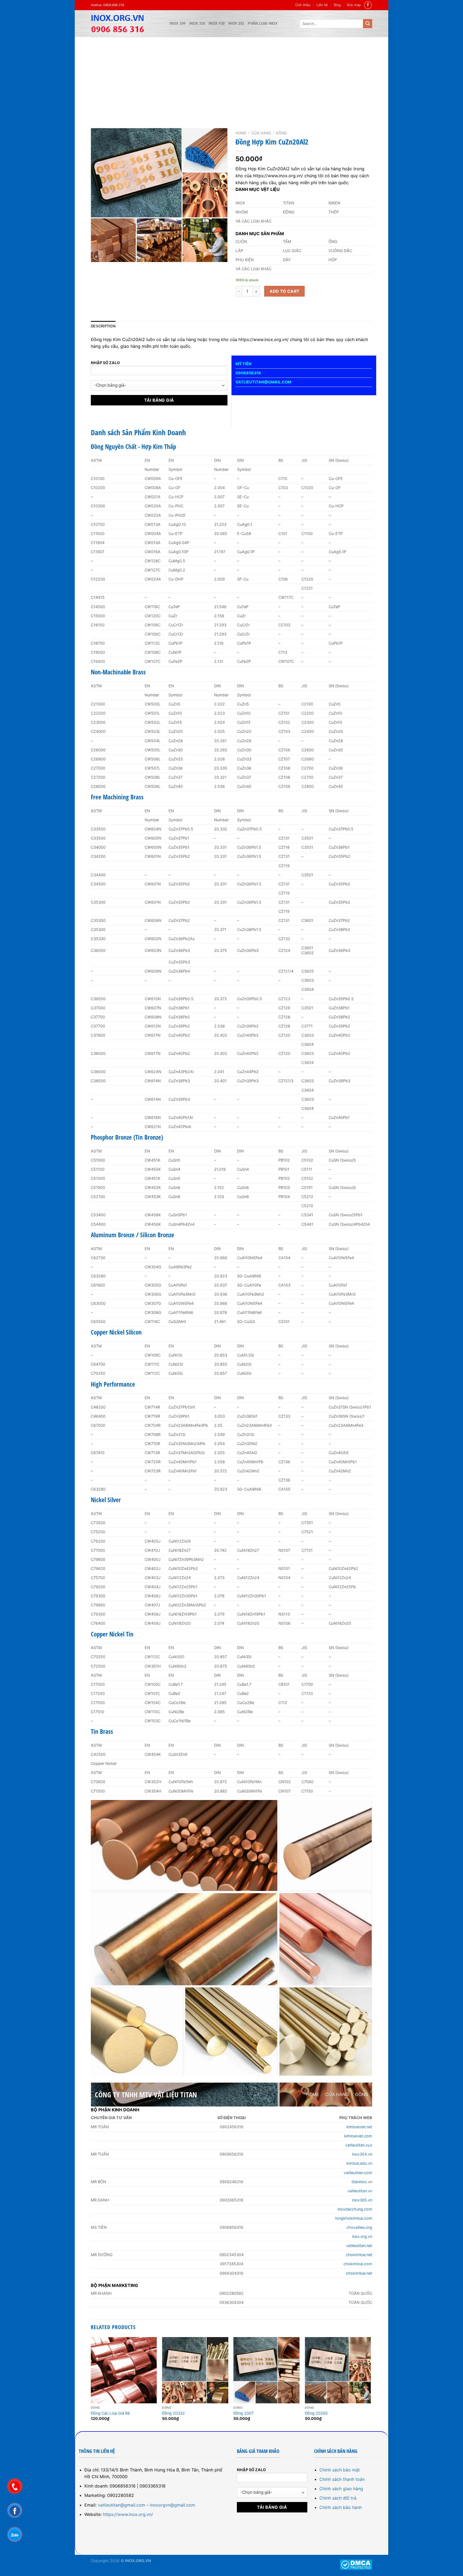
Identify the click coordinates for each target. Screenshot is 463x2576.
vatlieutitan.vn (360, 2191)
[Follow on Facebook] (368, 5)
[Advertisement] (231, 77)
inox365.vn (362, 2200)
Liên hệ (322, 5)
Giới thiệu (303, 5)
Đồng (281, 133)
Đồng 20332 (173, 2413)
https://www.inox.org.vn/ (128, 2514)
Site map (354, 5)
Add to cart (285, 291)
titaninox (359, 2182)
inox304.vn (362, 2154)
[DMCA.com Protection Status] (356, 2564)
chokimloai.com (358, 2264)
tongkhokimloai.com (354, 2218)
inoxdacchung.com (355, 2209)
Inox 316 (197, 23)
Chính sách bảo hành (341, 2507)
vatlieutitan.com (358, 2173)
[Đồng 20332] (195, 2370)
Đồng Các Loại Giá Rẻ (110, 2413)
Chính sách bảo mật (340, 2470)
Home (241, 133)
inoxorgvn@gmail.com (172, 2505)
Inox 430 (217, 23)
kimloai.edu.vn (359, 2163)
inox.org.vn (362, 2236)
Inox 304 (178, 23)
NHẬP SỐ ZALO (105, 363)
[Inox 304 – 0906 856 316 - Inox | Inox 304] (126, 24)
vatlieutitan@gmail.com (122, 2505)
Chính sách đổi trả (338, 2498)
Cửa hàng (261, 133)
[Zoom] (98, 255)
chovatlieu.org (359, 2227)
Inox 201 (236, 23)
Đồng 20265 (316, 2413)
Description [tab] (103, 326)
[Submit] (368, 24)
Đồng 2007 (243, 2413)
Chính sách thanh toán (342, 2479)
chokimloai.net (359, 2255)
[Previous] (91, 2384)
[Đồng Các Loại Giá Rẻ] (124, 2370)
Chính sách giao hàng (341, 2489)
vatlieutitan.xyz (359, 2145)
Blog (337, 5)
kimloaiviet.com (358, 2136)
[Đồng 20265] (338, 2370)
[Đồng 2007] (266, 2370)
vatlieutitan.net (359, 2246)
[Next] (371, 2384)
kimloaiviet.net (359, 2127)
